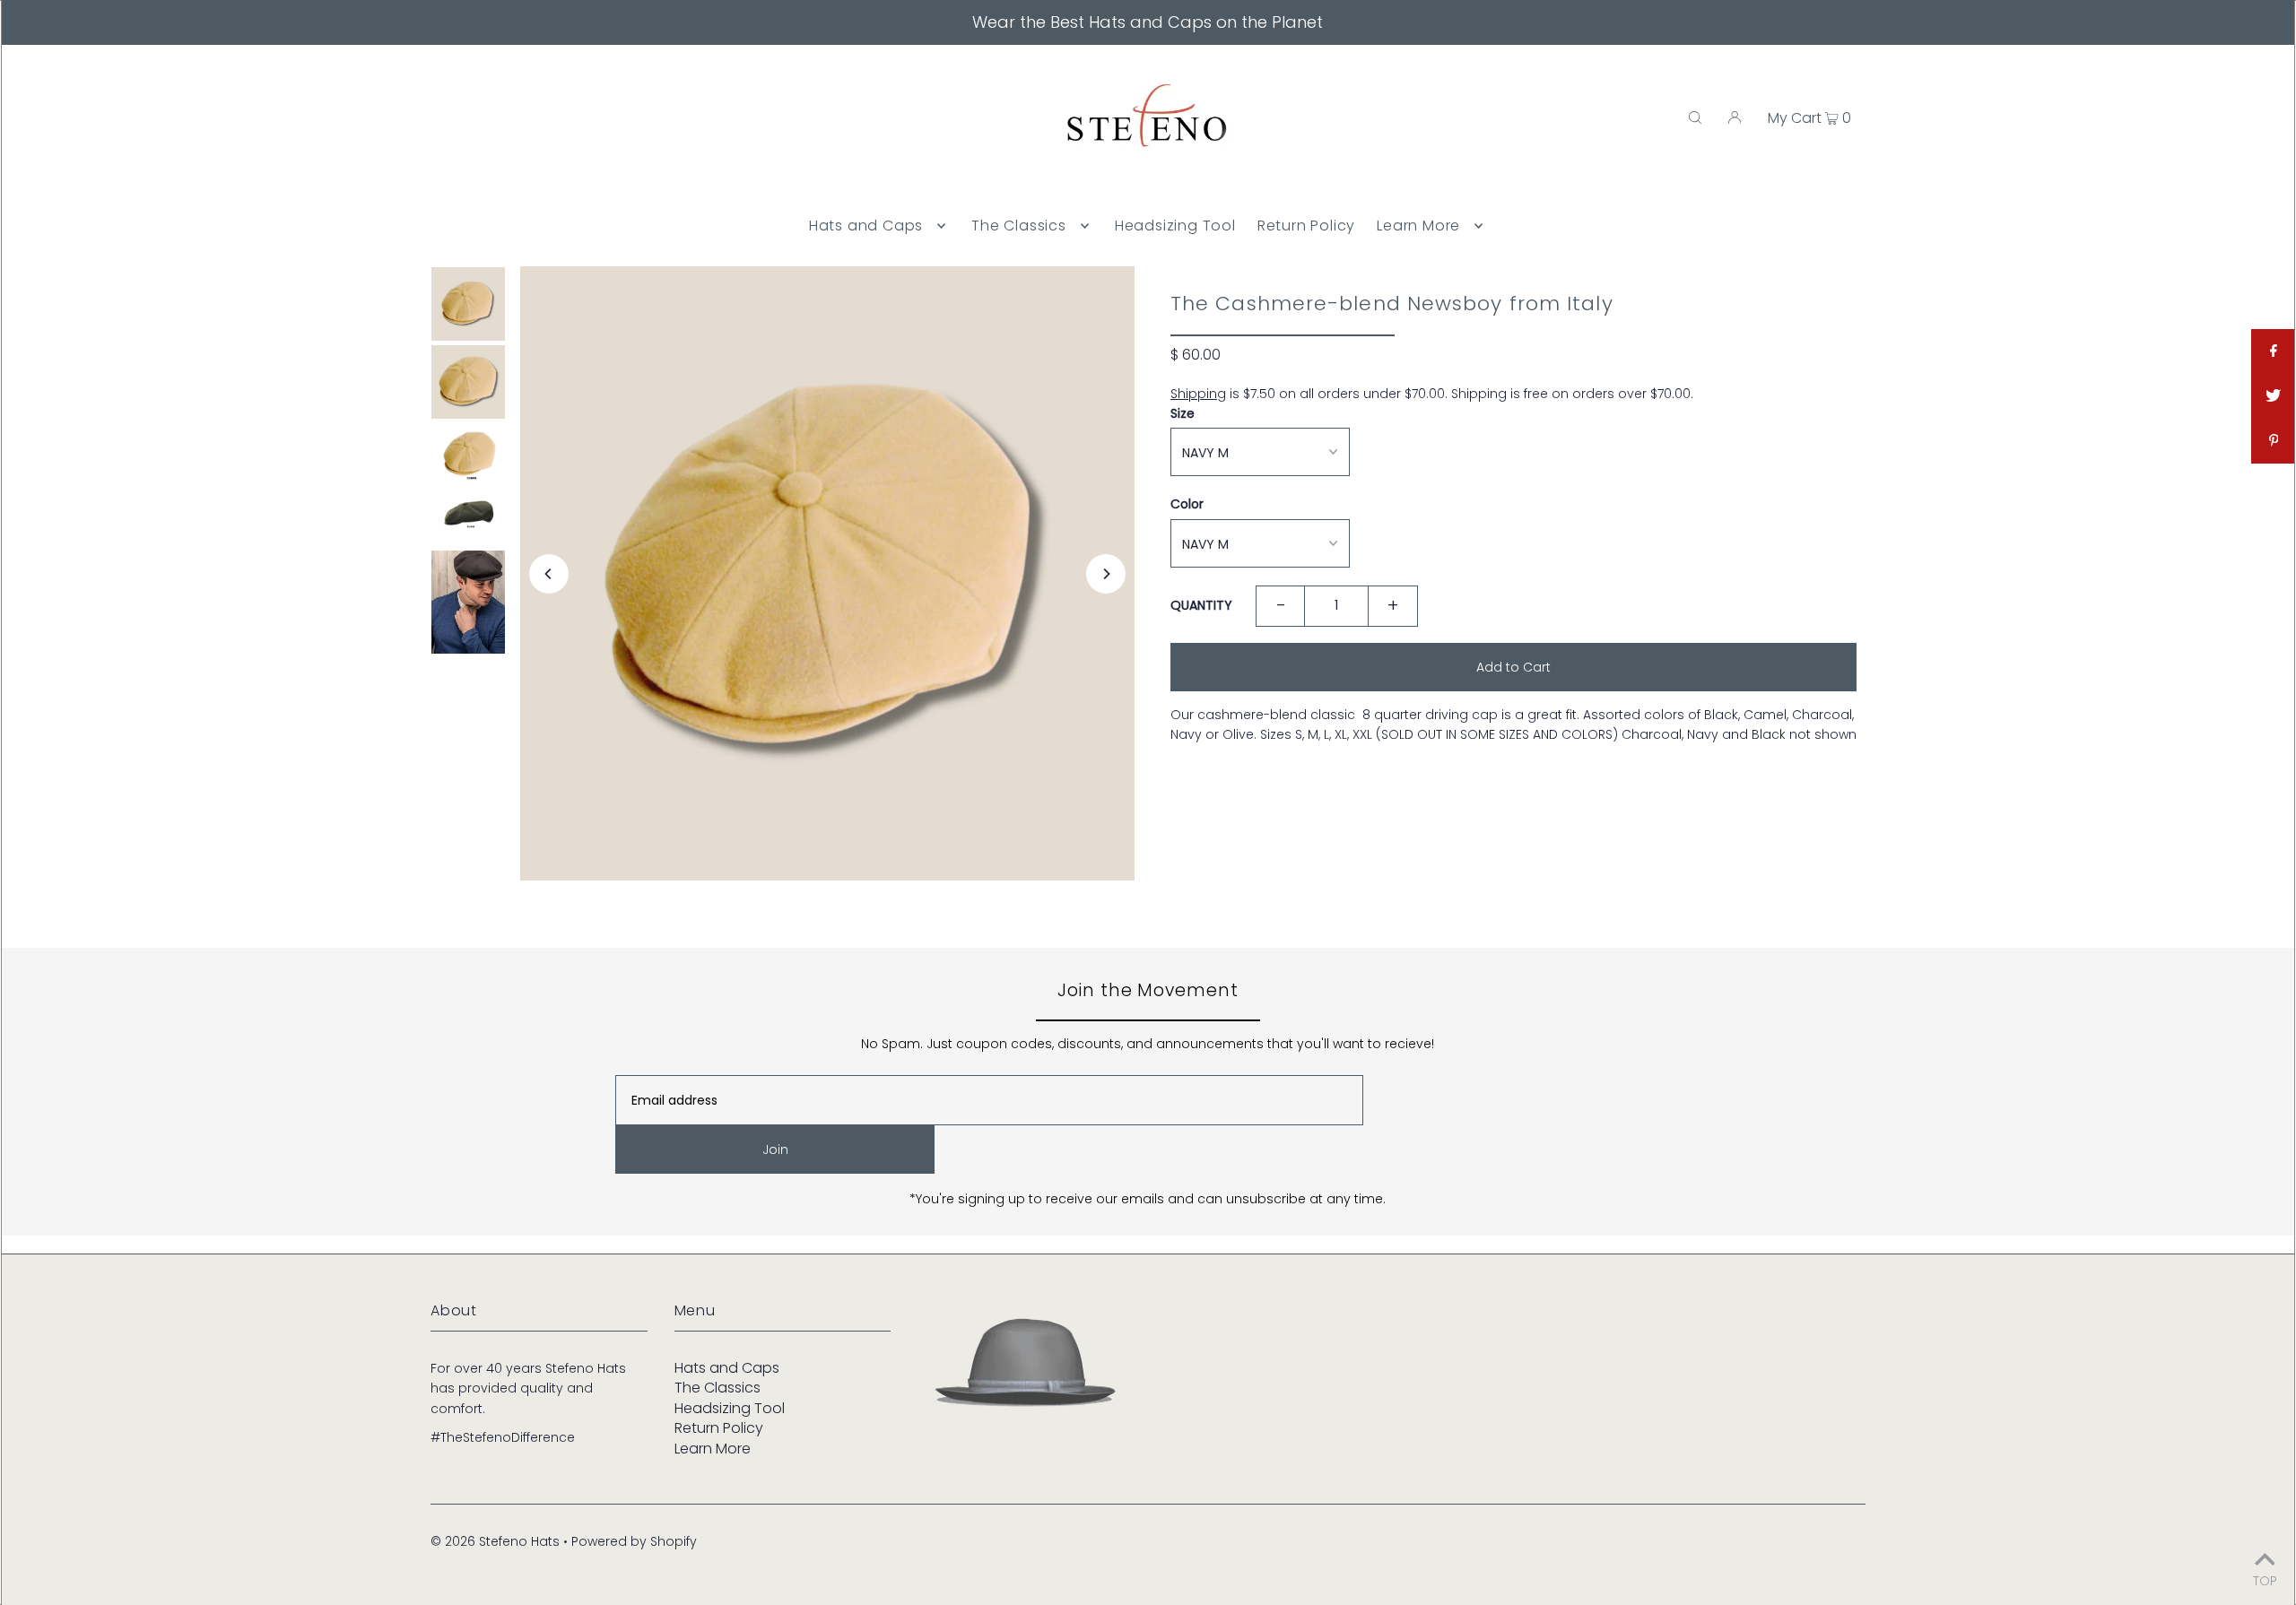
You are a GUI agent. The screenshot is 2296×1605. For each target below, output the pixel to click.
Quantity (1201, 605)
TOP (2265, 1579)
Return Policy (719, 1428)
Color (1187, 504)
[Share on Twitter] (2274, 396)
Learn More (713, 1449)
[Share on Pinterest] (2274, 441)
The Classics (717, 1388)
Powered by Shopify (634, 1541)
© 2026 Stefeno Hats (495, 1541)
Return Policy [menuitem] (1306, 226)
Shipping (1198, 394)
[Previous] (549, 574)
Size (1183, 413)
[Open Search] (1695, 117)
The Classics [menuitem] (1019, 226)
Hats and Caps (727, 1368)
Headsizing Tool (730, 1408)
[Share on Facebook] (2274, 351)
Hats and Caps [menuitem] (866, 226)
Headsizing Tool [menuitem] (1175, 226)
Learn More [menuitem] (1418, 226)
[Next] (1106, 574)
